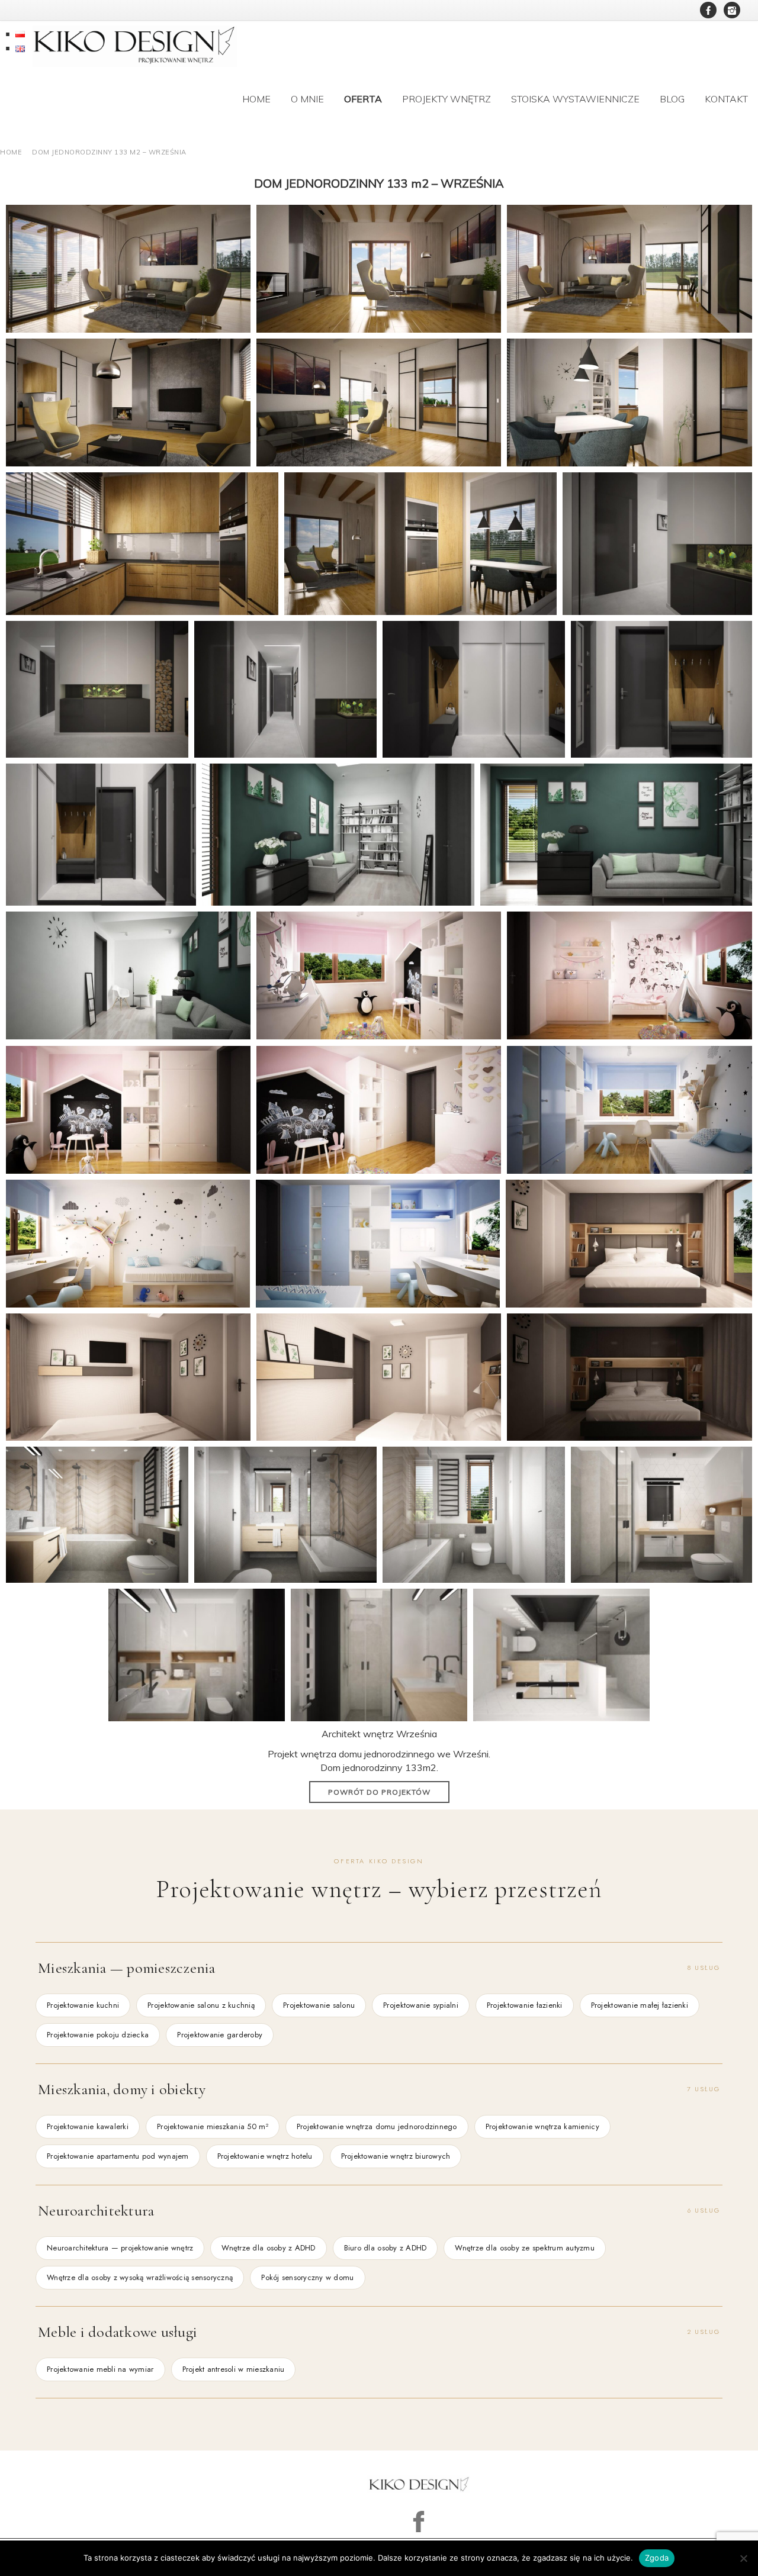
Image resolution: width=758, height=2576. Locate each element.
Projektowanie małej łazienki (640, 2005)
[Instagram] (732, 10)
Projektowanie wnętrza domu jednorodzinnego (377, 2126)
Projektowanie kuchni (83, 2005)
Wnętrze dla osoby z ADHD (268, 2248)
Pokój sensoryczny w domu (307, 2277)
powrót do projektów (379, 1792)
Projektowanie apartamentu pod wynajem (118, 2156)
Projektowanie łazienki (525, 2005)
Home (11, 152)
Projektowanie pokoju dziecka (98, 2035)
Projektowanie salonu (319, 2005)
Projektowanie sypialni (421, 2005)
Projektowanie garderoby (220, 2035)
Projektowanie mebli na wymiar (100, 2369)
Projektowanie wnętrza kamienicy (542, 2126)
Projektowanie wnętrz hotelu (265, 2156)
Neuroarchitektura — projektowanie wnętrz (120, 2248)
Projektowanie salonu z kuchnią (201, 2005)
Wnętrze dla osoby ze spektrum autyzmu (525, 2248)
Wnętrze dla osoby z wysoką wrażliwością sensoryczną (140, 2277)
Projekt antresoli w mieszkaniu (234, 2369)
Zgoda (657, 2558)
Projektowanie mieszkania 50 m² (213, 2126)
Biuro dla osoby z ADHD (386, 2248)
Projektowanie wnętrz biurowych (396, 2156)
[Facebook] (708, 10)
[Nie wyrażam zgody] (743, 2558)
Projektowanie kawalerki (88, 2126)
